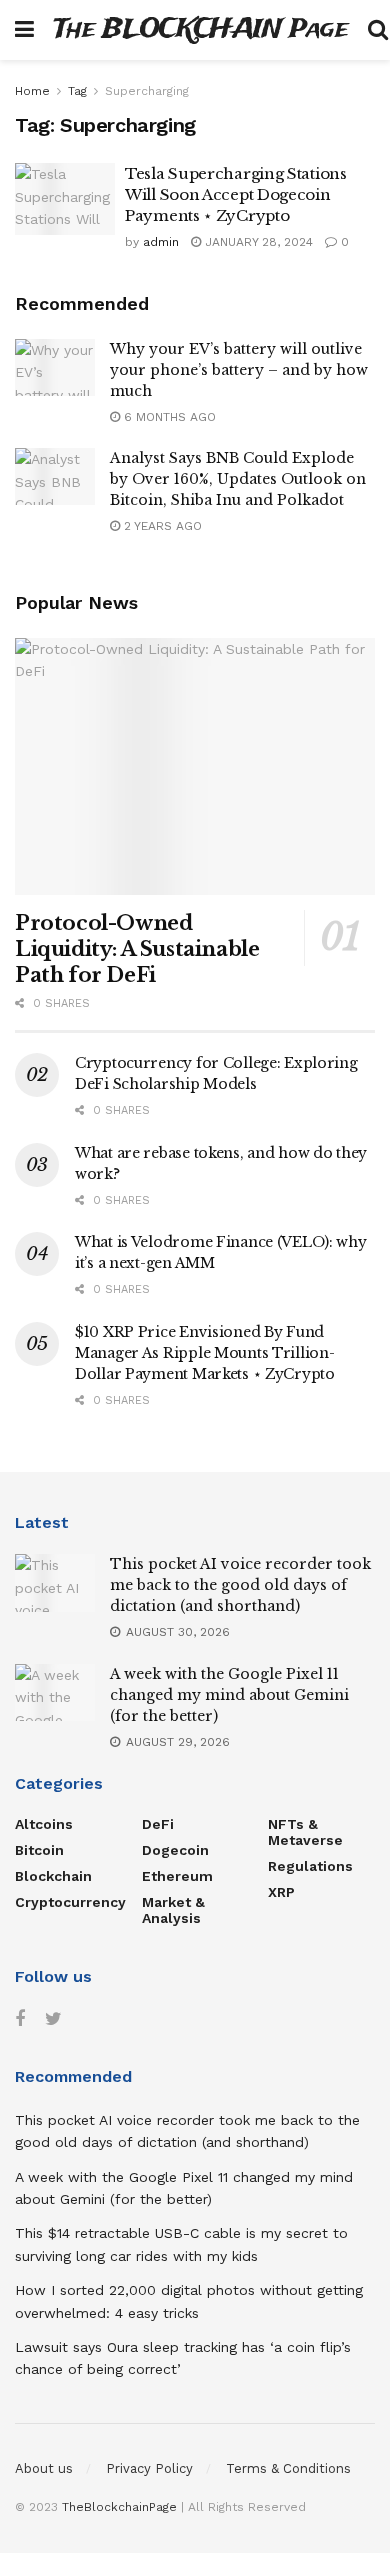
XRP (281, 1892)
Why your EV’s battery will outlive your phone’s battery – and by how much (239, 370)
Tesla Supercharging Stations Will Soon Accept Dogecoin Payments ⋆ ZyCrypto (236, 194)
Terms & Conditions (288, 2468)
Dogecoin (175, 1850)
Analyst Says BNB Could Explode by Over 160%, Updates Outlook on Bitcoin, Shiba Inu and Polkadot (238, 479)
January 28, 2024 (257, 242)
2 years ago (161, 526)
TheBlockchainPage (119, 2507)
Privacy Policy (149, 2468)
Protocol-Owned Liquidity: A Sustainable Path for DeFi (137, 949)
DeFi (158, 1824)
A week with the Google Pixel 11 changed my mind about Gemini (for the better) (229, 1695)
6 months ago (168, 417)
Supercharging (147, 91)
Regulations (310, 1866)
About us (44, 2468)
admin (161, 242)
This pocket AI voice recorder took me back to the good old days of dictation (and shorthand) (240, 1585)
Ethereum (177, 1876)
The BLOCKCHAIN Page (201, 30)
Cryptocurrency (70, 1902)
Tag (77, 91)
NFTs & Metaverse (305, 1832)
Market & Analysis (173, 1910)
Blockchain (53, 1876)
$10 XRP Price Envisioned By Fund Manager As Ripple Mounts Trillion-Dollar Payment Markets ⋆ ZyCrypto (205, 1353)
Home (32, 91)
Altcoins (44, 1824)
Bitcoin (39, 1850)
